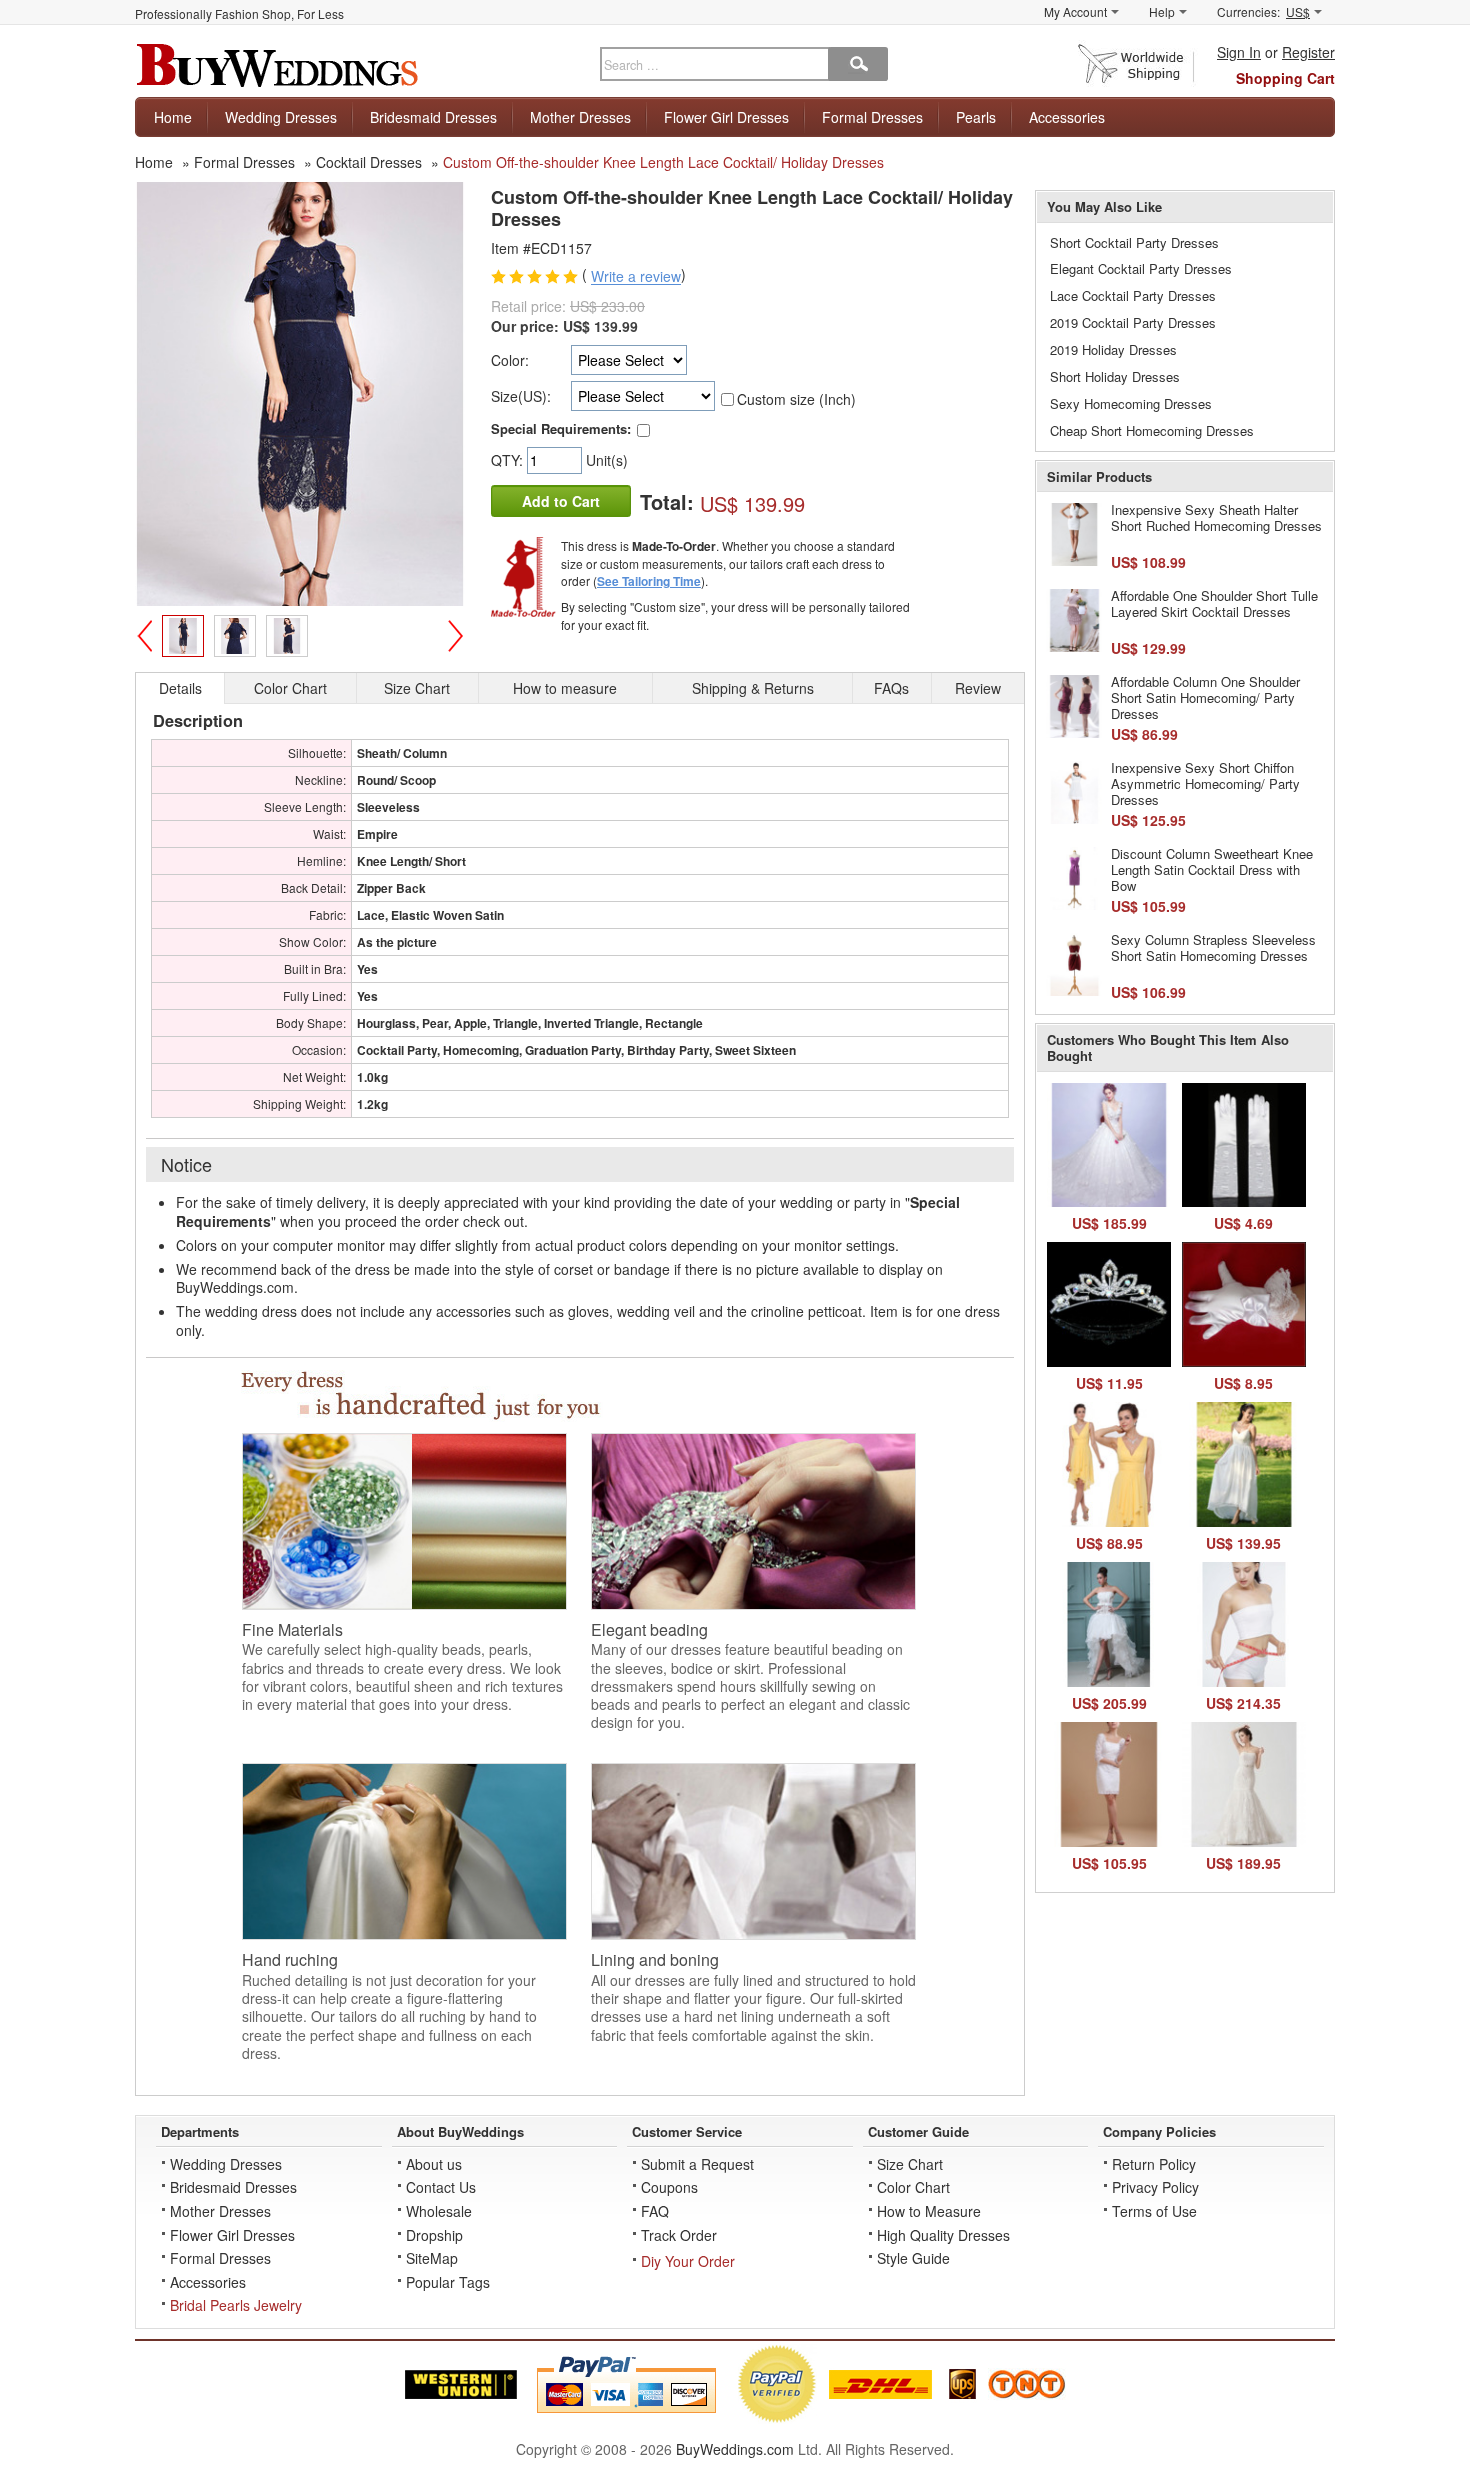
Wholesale (439, 2211)
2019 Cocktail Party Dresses (1133, 322)
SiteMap (432, 2258)
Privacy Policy (1155, 2187)
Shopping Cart (1285, 78)
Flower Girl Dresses (726, 117)
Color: (510, 360)
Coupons (669, 2187)
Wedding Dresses (281, 117)
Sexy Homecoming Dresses (1131, 403)
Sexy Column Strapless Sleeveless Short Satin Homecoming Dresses (1213, 947)
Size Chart (910, 2164)
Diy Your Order (688, 2261)
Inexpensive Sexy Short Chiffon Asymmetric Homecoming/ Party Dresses (1205, 783)
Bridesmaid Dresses (433, 117)
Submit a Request (697, 2164)
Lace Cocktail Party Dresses (1133, 295)
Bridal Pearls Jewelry (236, 2305)
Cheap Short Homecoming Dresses (1152, 430)
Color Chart (913, 2187)
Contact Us (441, 2187)
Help (1162, 11)
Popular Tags (448, 2282)
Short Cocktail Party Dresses (1134, 242)
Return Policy (1154, 2164)
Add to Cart (561, 501)
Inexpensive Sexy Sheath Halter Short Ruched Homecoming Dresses (1216, 517)
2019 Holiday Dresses (1113, 349)
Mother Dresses (580, 117)
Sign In (1239, 52)
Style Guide (913, 2258)
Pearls (976, 117)
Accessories (1067, 117)
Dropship (434, 2235)
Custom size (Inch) (796, 399)
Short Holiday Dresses (1115, 376)
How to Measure (929, 2211)
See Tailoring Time (649, 581)
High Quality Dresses (943, 2235)
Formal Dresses (872, 117)
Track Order (679, 2235)
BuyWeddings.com (735, 2449)
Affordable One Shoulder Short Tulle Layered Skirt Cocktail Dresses (1214, 603)
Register (1308, 52)
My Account (1075, 11)
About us (434, 2164)
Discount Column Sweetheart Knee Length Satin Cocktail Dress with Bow (1212, 869)
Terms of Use (1154, 2211)
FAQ (655, 2211)
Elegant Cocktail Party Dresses (1141, 268)
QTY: (509, 460)
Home (173, 117)
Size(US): (521, 396)
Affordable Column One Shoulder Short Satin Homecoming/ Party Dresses (1205, 697)
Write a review (636, 277)
